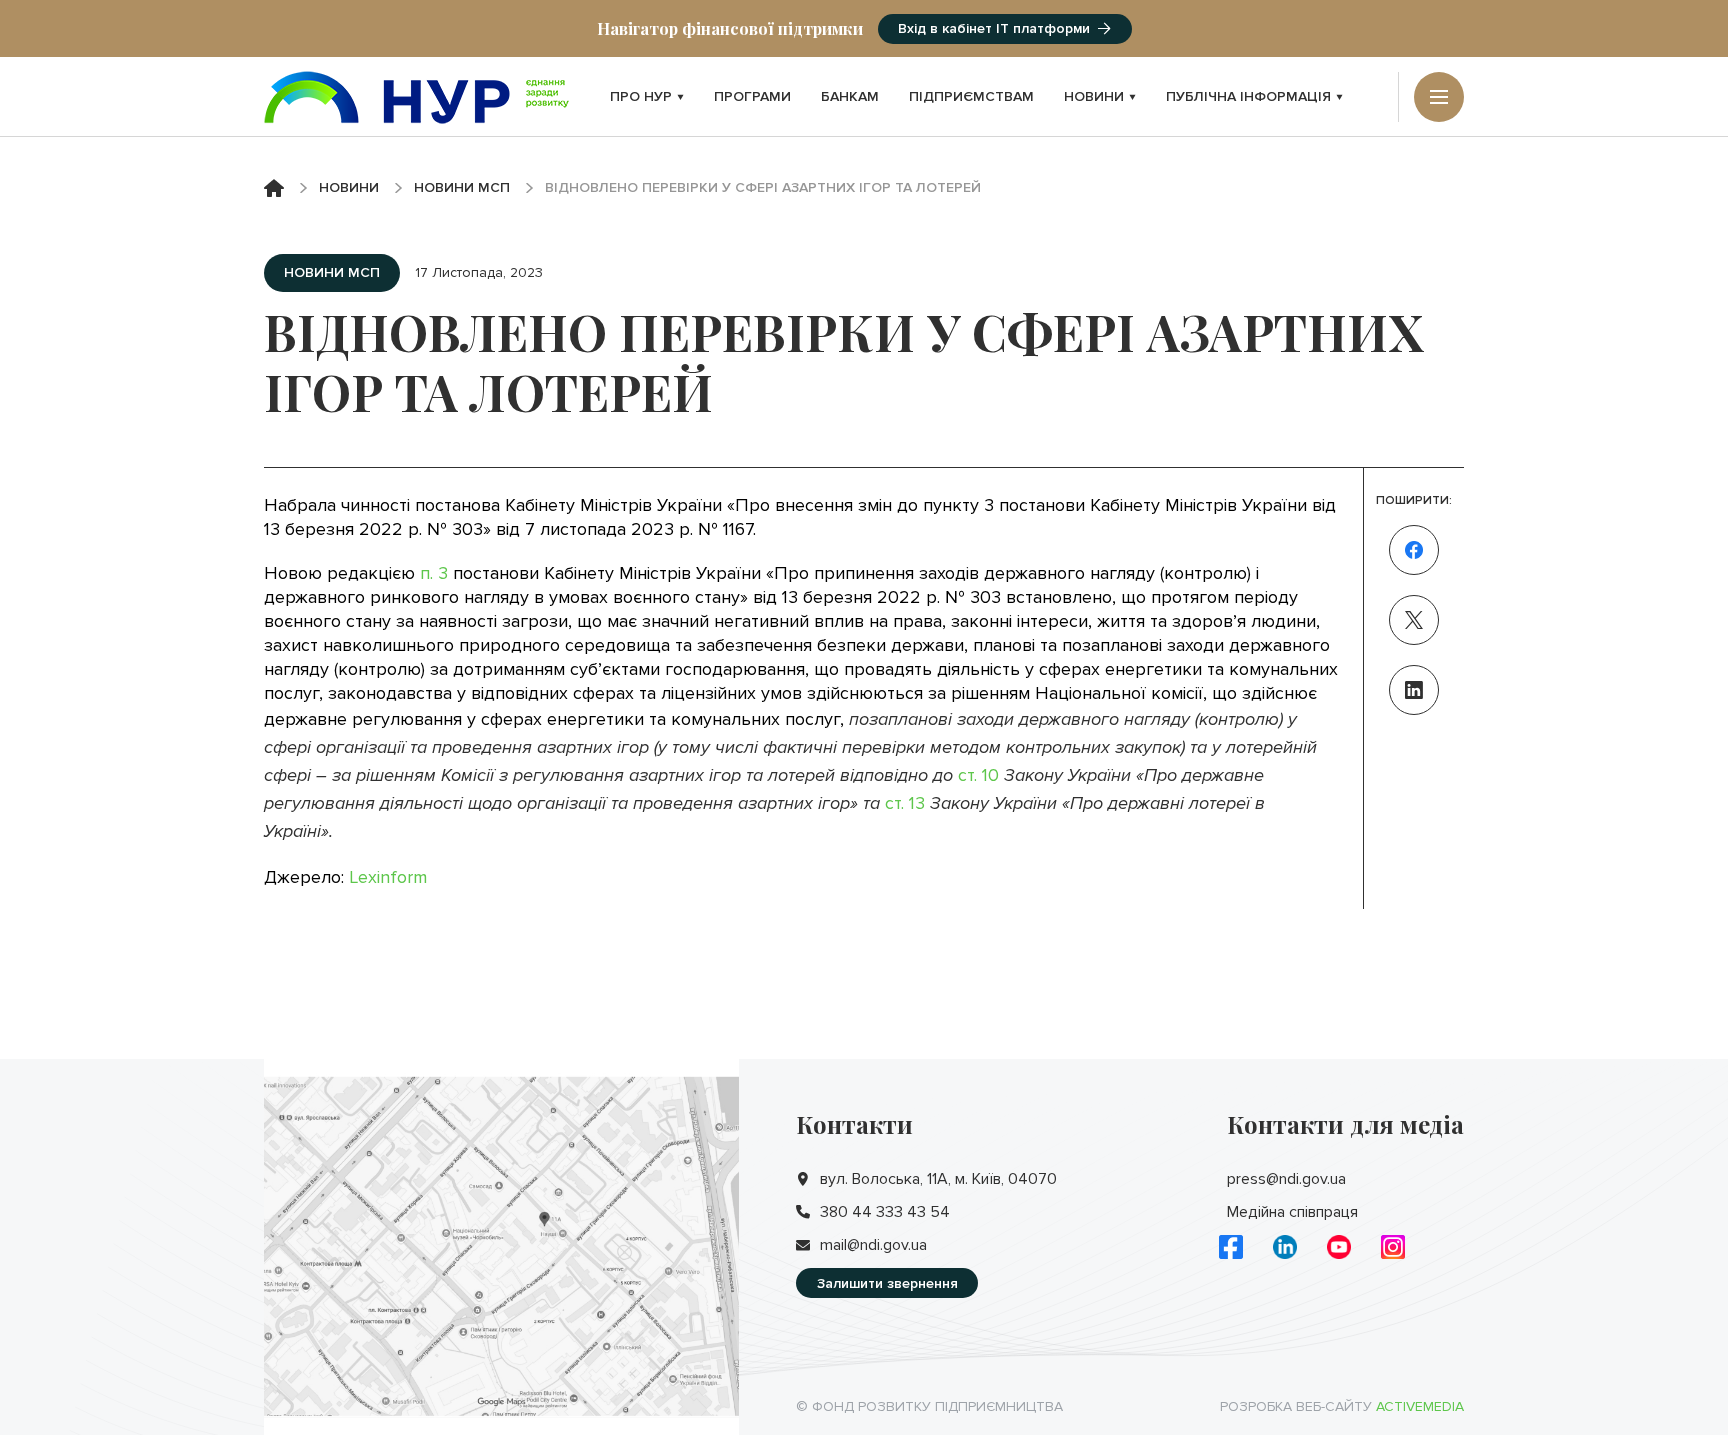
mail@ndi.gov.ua (873, 1245)
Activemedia (1420, 1406)
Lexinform (388, 877)
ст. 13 (905, 803)
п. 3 (434, 573)
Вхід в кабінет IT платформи (994, 28)
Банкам (850, 96)
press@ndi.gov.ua (1286, 1179)
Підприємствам (971, 96)
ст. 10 (978, 775)
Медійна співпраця (1292, 1212)
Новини (1094, 96)
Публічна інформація (1248, 96)
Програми (752, 96)
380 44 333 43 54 (885, 1212)
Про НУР (641, 96)
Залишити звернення (887, 1283)
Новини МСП (462, 187)
